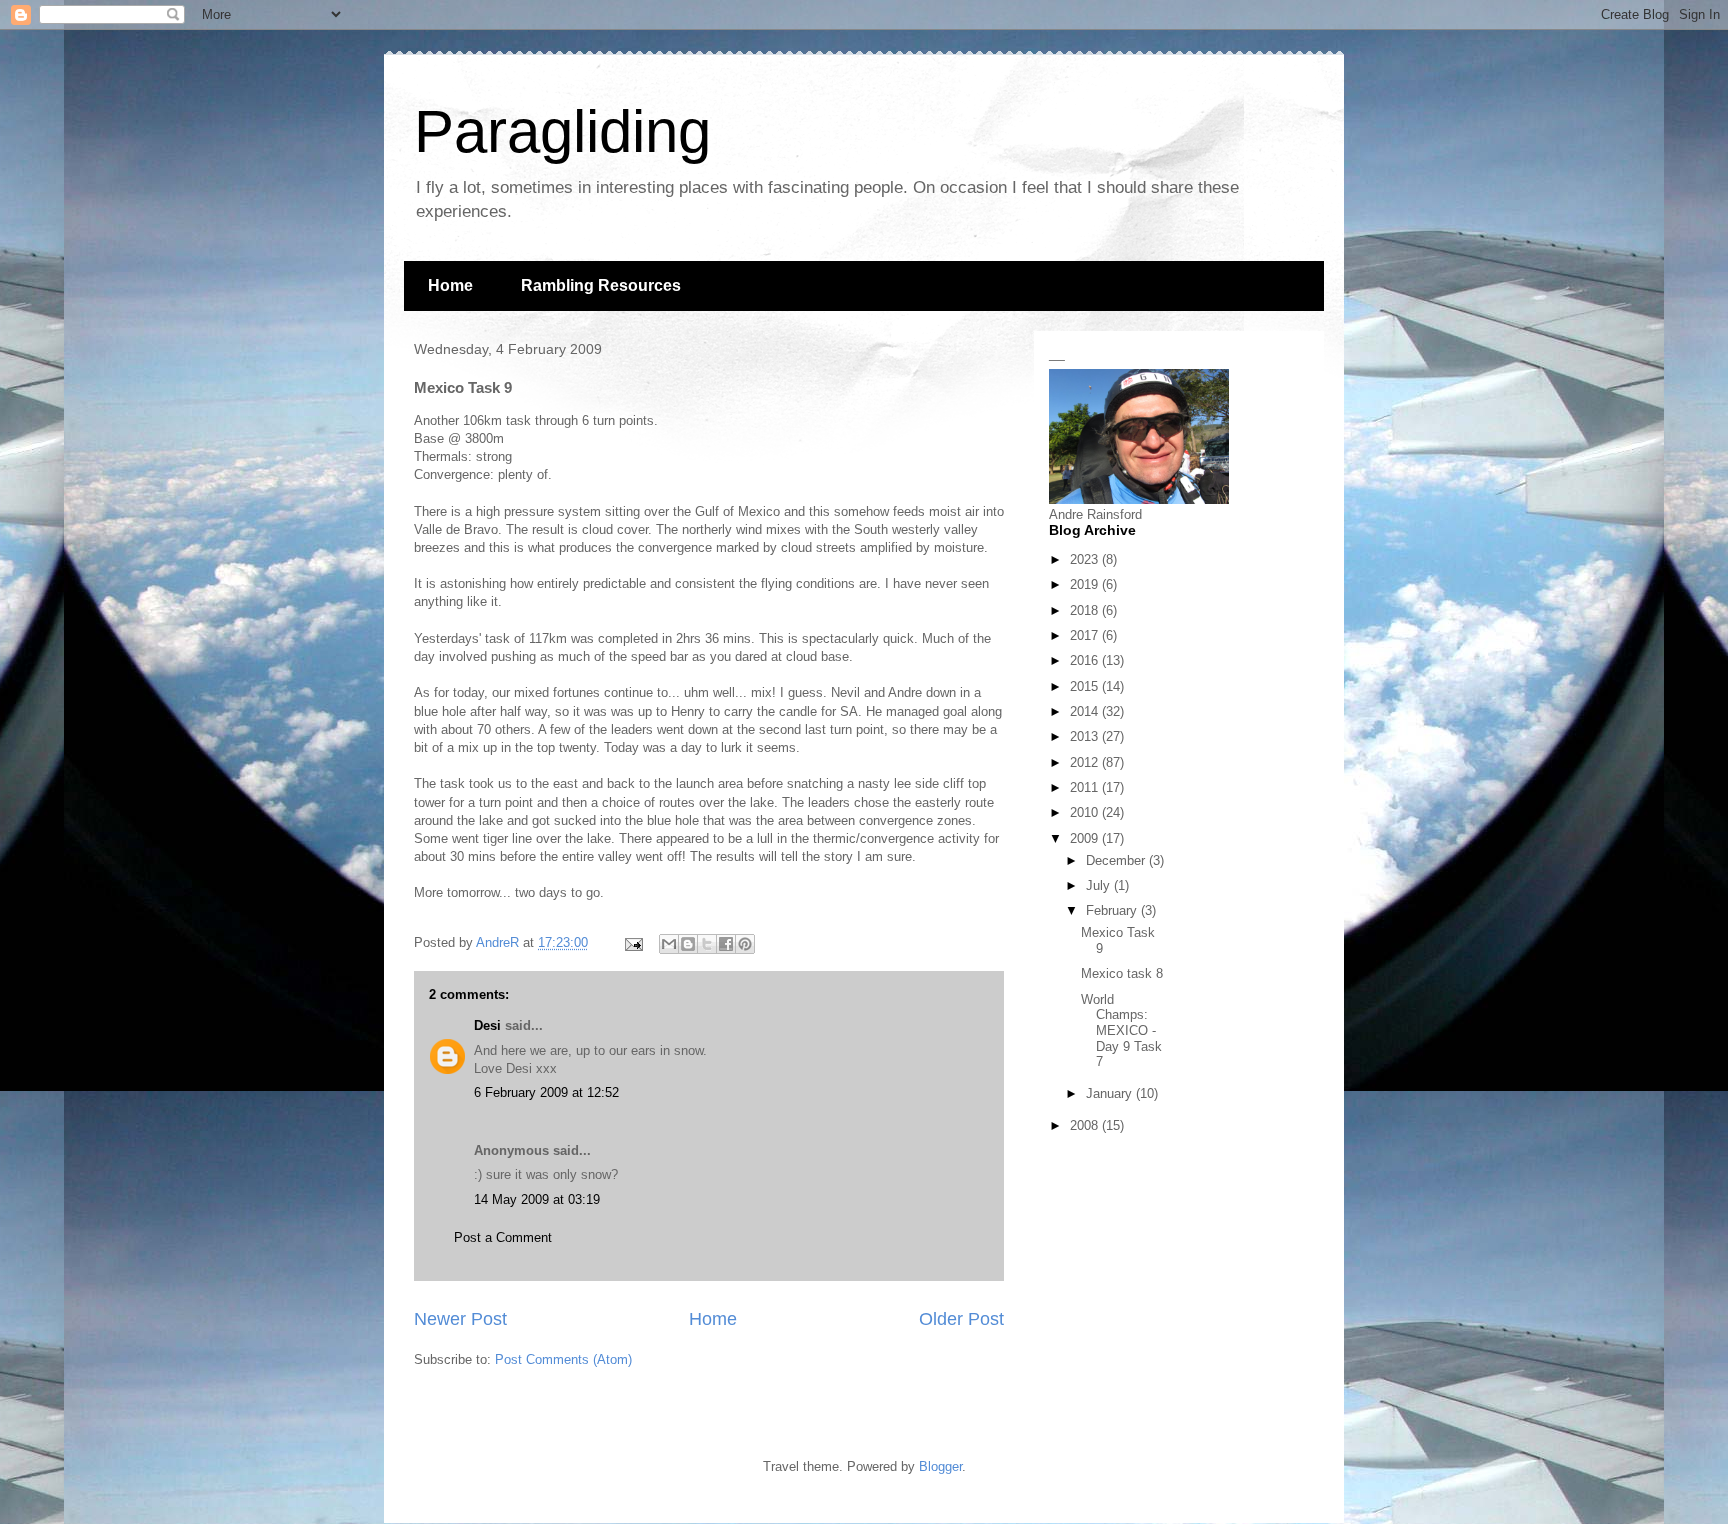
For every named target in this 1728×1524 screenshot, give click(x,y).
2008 (1086, 1125)
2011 (1086, 787)
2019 (1086, 584)
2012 (1086, 762)
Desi (487, 1025)
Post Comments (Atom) (563, 1359)
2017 (1086, 635)
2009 (1086, 838)
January (1111, 1093)
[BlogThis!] (688, 944)
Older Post (961, 1319)
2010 (1086, 812)
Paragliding (562, 131)
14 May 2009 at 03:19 (537, 1199)
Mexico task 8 (1122, 973)
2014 (1086, 711)
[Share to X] (707, 944)
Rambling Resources (601, 285)
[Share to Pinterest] (745, 944)
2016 (1086, 660)
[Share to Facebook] (726, 944)
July (1100, 885)
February (1113, 910)
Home (450, 285)
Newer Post (460, 1319)
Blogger (940, 1466)
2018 (1086, 610)
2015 (1086, 686)
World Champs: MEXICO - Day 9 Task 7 (1121, 1030)
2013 (1086, 736)
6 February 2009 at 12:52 (546, 1092)
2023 (1086, 559)
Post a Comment (503, 1237)
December (1117, 860)
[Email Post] (632, 942)
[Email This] (669, 944)
